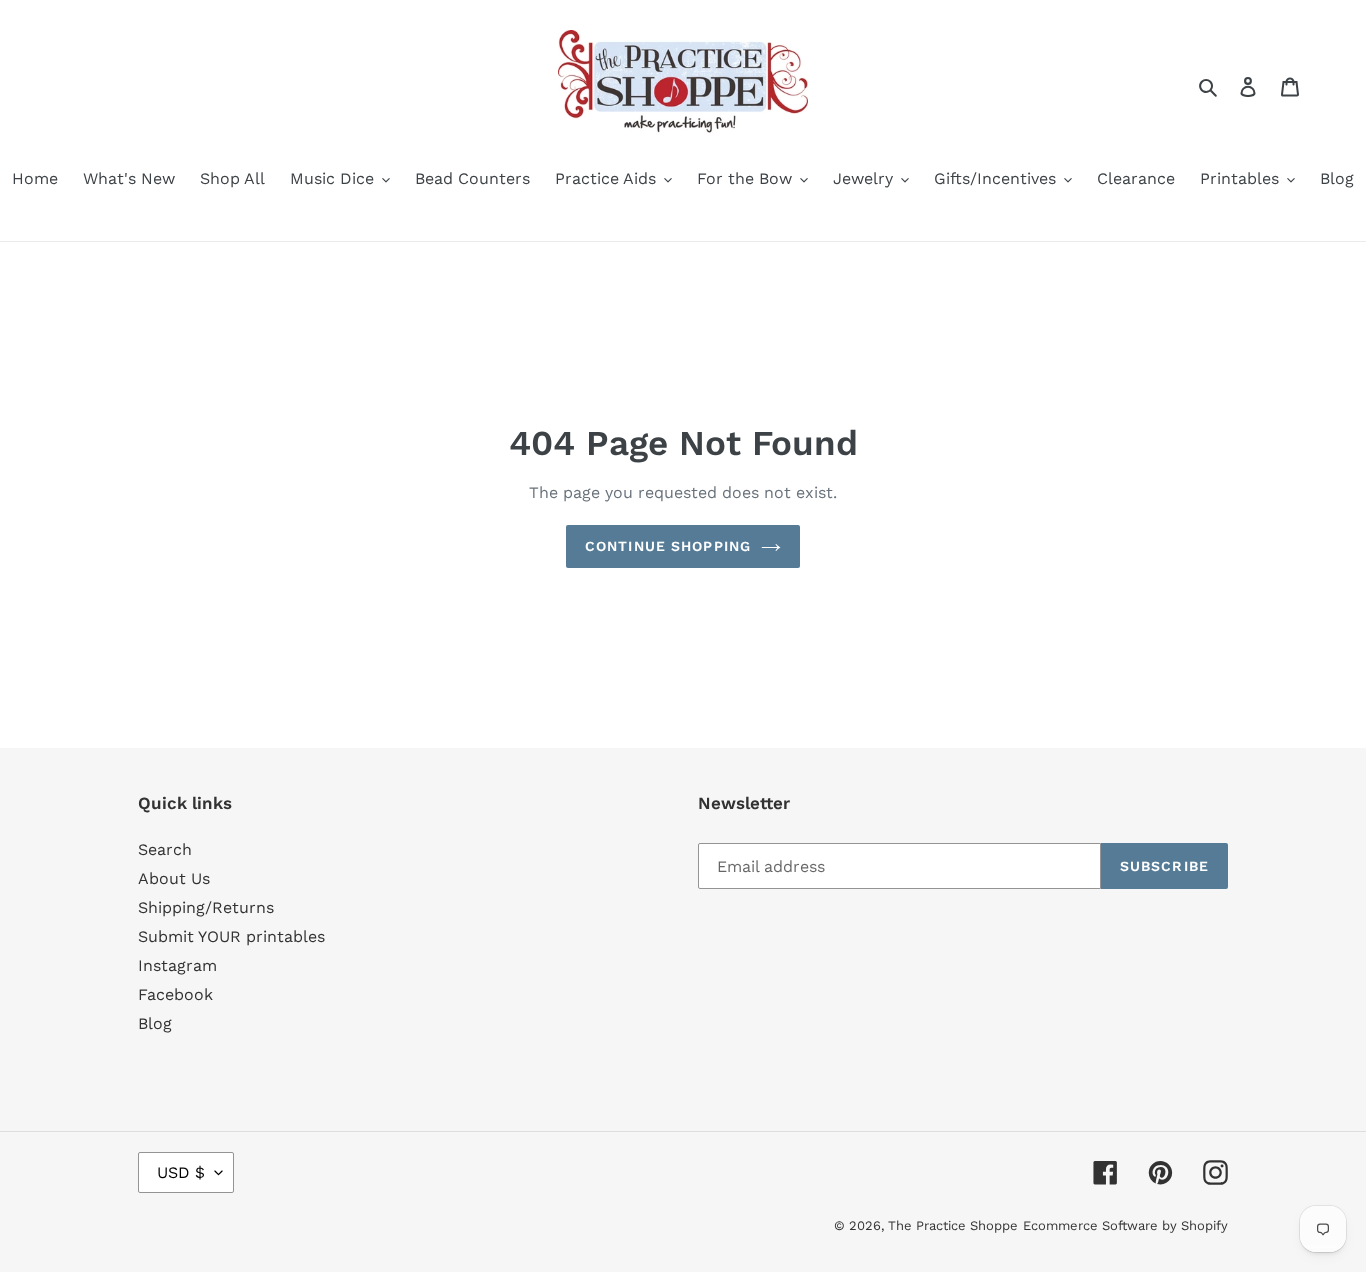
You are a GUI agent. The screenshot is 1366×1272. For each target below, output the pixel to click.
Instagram (177, 965)
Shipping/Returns (206, 907)
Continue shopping (668, 546)
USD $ (181, 1172)
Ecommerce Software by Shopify (1125, 1225)
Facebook (175, 994)
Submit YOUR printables (231, 936)
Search (165, 849)
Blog (155, 1023)
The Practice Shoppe (953, 1225)
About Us (174, 878)
